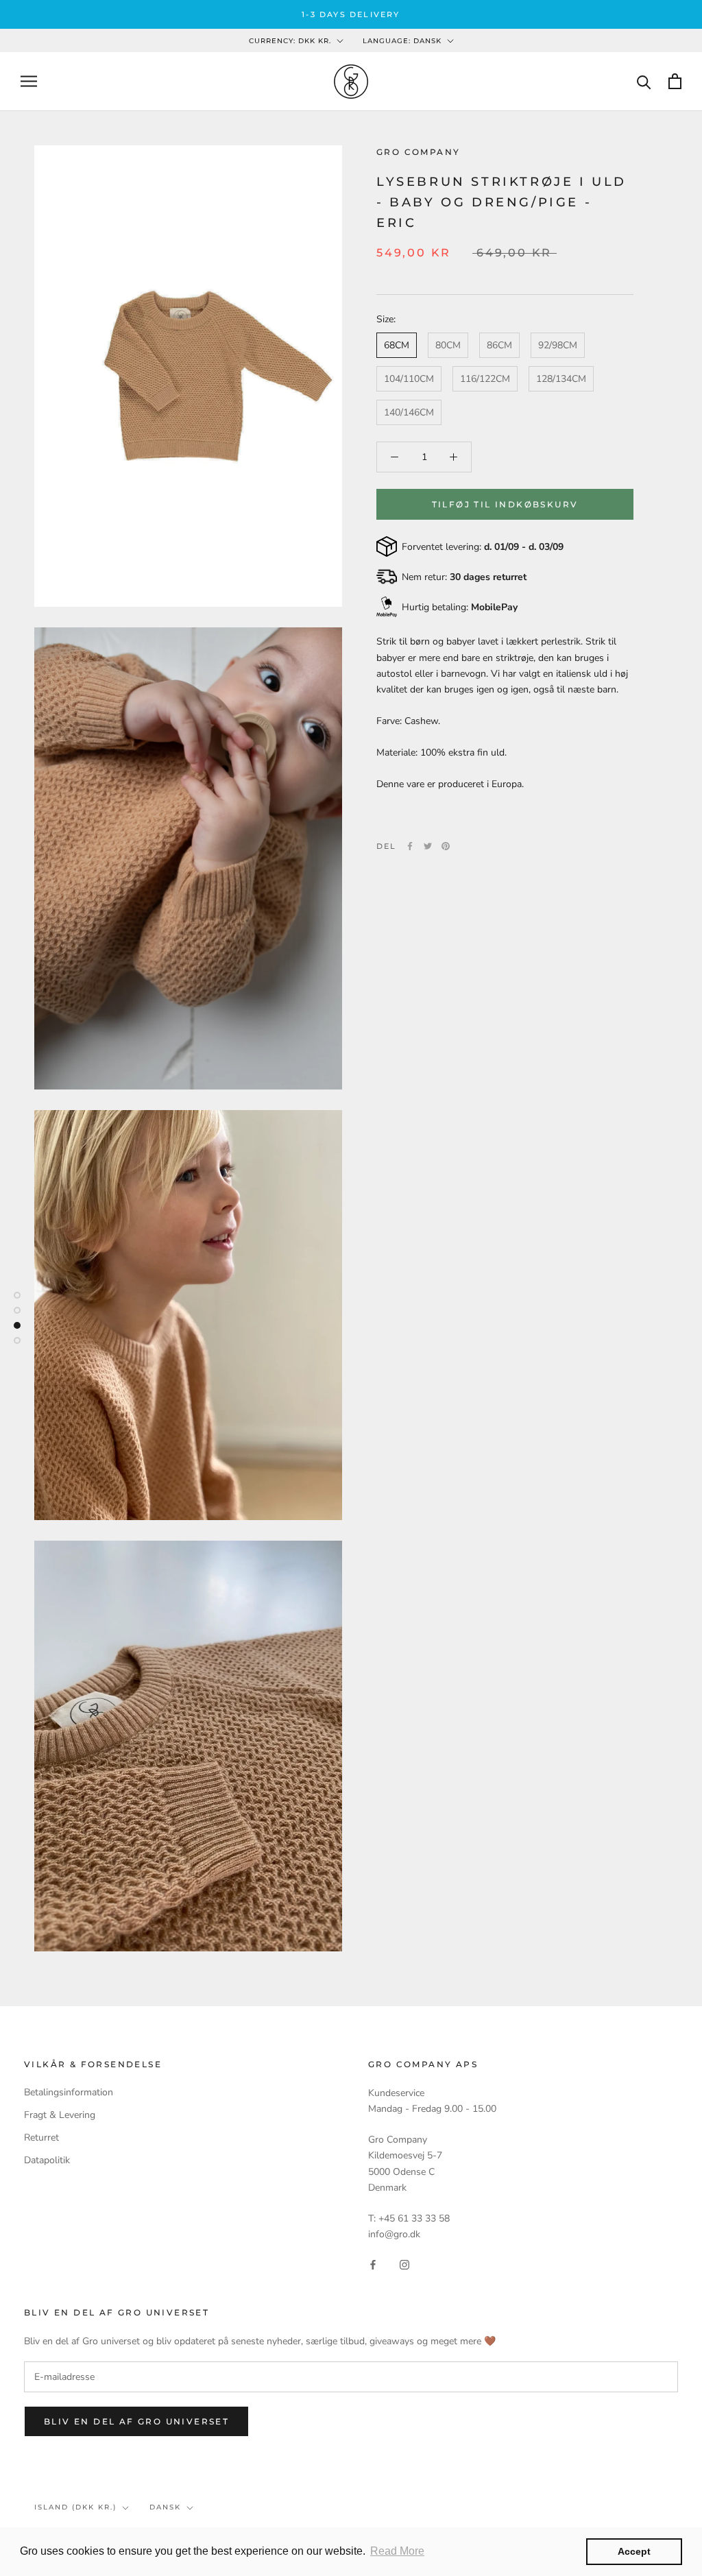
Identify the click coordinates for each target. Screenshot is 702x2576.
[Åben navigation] (29, 81)
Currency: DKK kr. (290, 41)
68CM (397, 345)
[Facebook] (410, 846)
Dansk (165, 2507)
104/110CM (409, 379)
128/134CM (561, 379)
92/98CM (558, 345)
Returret (41, 2138)
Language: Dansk (402, 41)
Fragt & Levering (60, 2115)
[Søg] (644, 81)
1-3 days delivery (351, 14)
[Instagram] (404, 2264)
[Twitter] (428, 846)
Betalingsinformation (69, 2092)
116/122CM (485, 379)
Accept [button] (634, 2551)
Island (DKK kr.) (75, 2507)
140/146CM (409, 412)
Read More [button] (397, 2551)
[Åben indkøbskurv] (675, 81)
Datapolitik (47, 2160)
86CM (499, 345)
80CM (448, 345)
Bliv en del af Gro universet (136, 2421)
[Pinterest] (446, 846)
